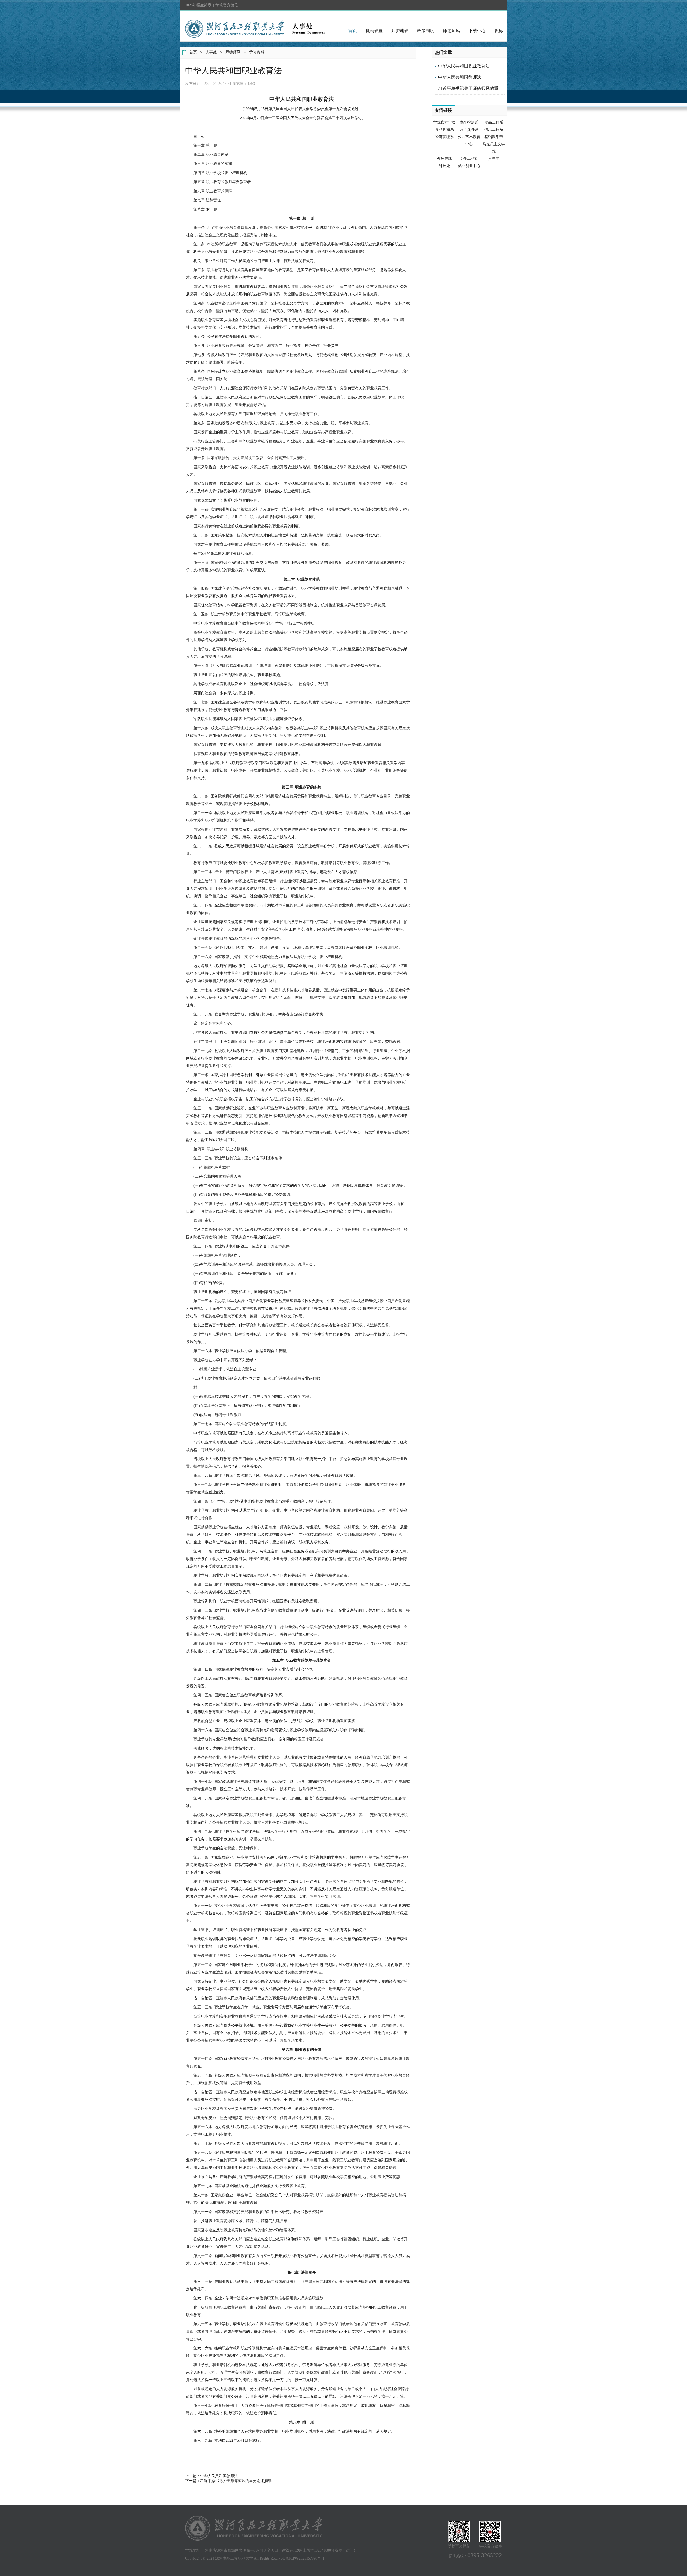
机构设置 (374, 31)
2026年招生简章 (198, 5)
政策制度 (426, 31)
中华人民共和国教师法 (219, 2476)
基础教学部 (494, 137)
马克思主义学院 (494, 148)
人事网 (494, 159)
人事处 (211, 52)
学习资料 (257, 52)
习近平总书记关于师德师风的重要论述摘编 (236, 2481)
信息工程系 (494, 130)
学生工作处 (469, 159)
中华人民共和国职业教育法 (464, 66)
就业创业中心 (469, 166)
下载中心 (477, 31)
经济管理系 (444, 137)
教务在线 (444, 159)
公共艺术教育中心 (469, 140)
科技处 (444, 166)
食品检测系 (469, 122)
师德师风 (451, 31)
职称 (499, 31)
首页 (353, 31)
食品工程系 (494, 122)
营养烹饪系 (469, 130)
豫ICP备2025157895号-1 (305, 2558)
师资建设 (400, 31)
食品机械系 (444, 130)
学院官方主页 (444, 122)
